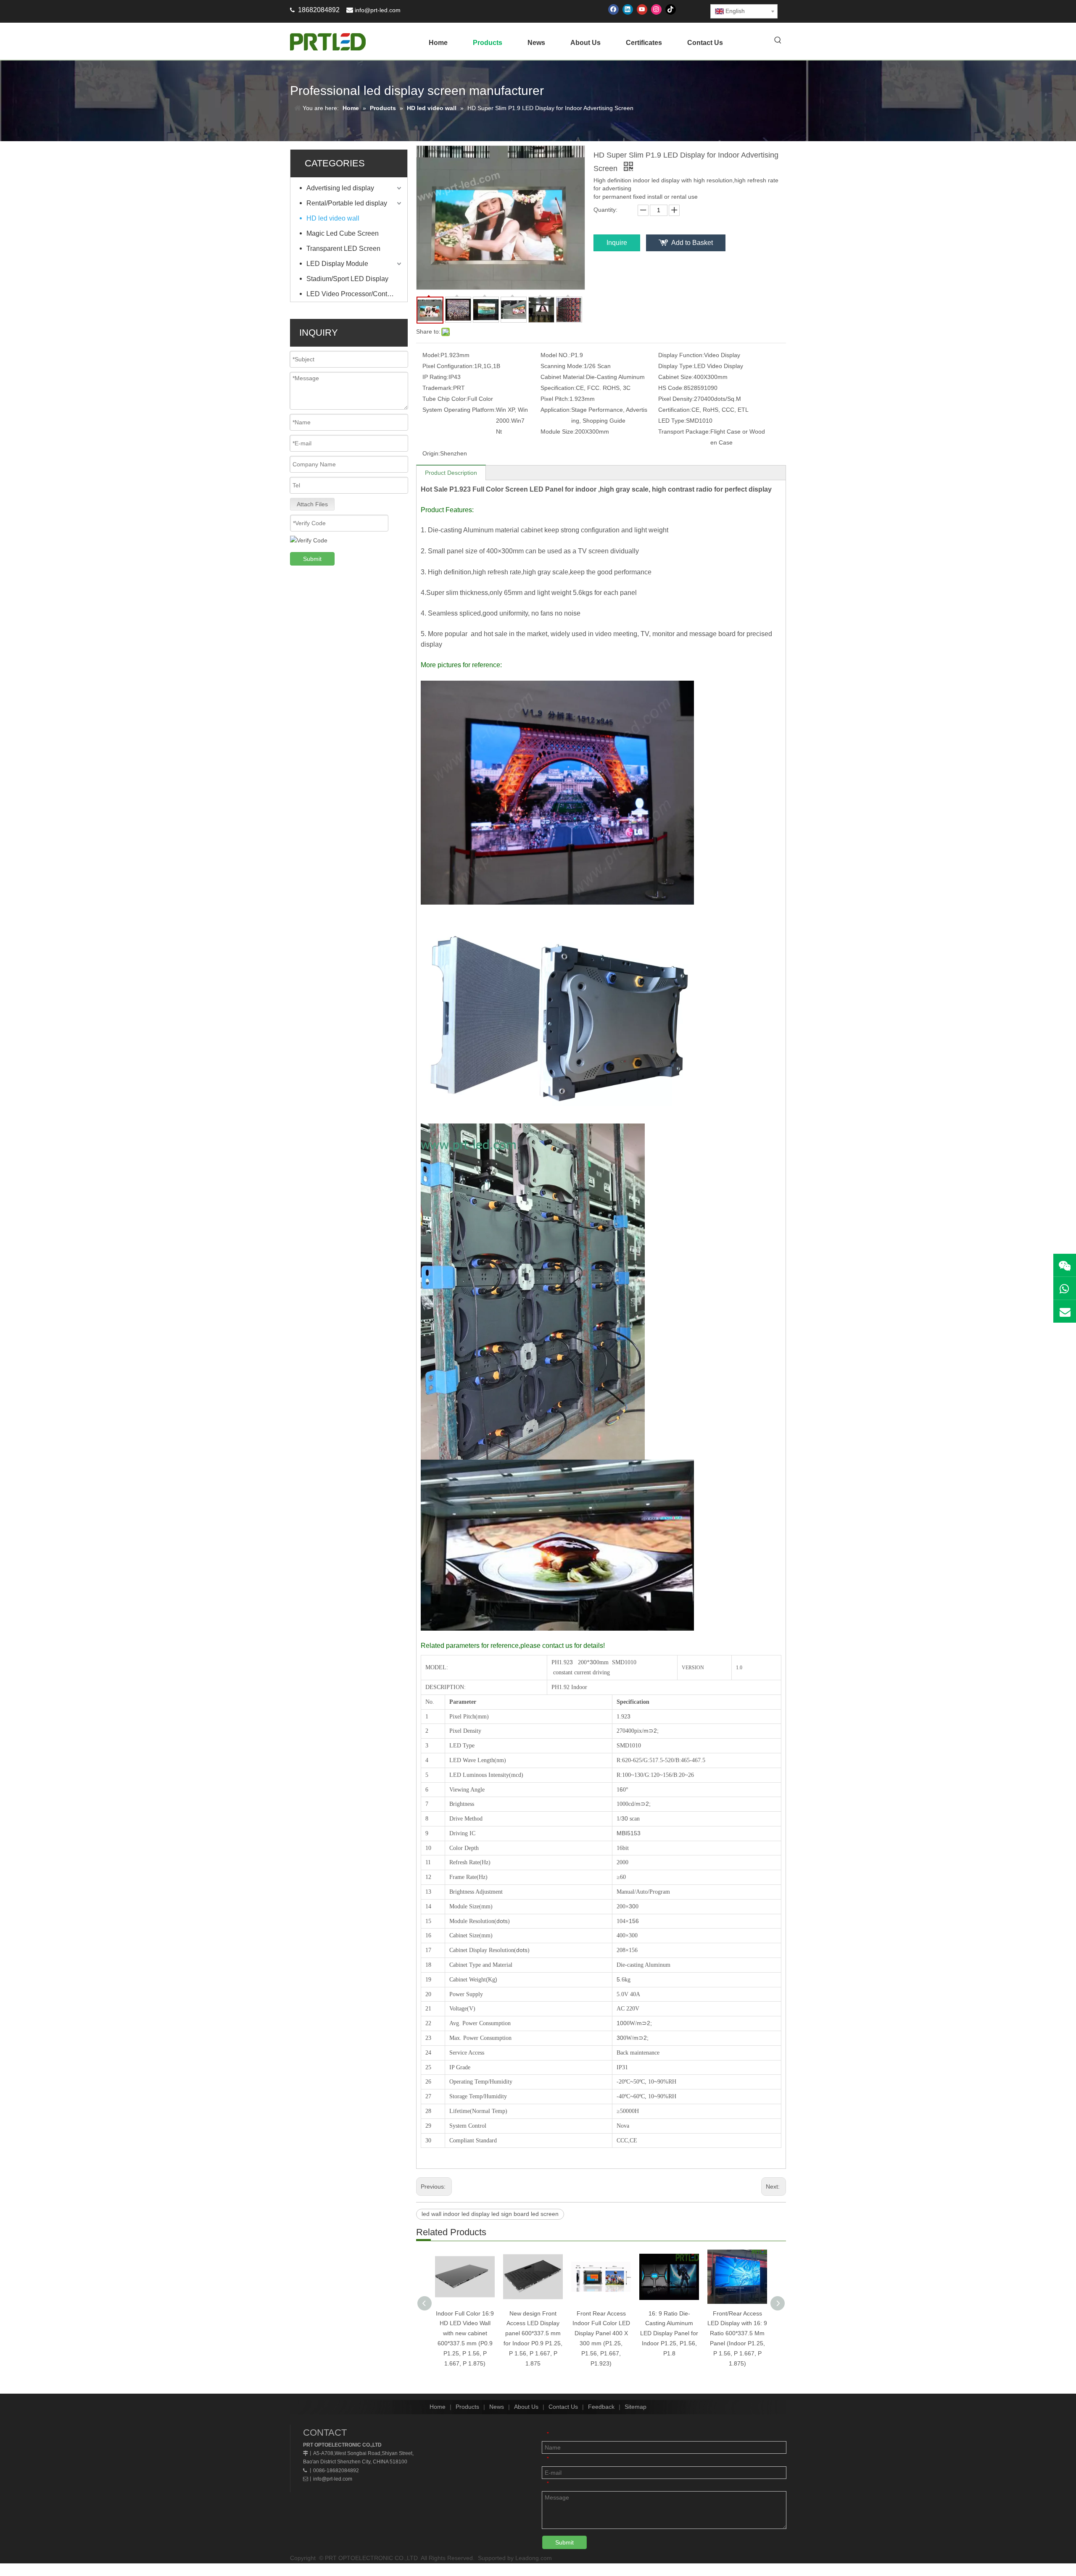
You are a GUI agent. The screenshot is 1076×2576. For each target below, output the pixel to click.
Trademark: (438, 388)
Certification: (675, 410)
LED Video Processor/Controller (354, 294)
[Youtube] (642, 9)
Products (467, 2407)
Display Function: (681, 355)
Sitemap (636, 2407)
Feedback (601, 2407)
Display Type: (676, 366)
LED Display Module (337, 264)
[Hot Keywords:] (778, 41)
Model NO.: (556, 355)
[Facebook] (613, 9)
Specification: (558, 388)
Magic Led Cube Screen (343, 233)
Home (438, 2407)
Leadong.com (534, 2558)
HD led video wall (333, 218)
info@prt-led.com (378, 10)
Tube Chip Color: (445, 399)
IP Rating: (435, 377)
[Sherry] (1065, 1265)
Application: (556, 410)
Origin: (431, 453)
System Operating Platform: (459, 410)
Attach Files (312, 504)
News (497, 2407)
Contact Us (563, 2407)
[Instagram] (656, 9)
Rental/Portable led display (347, 203)
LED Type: (672, 421)
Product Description (451, 473)
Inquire (617, 243)
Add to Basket (692, 243)
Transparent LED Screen (343, 249)
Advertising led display (340, 188)
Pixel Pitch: (555, 399)
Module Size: (558, 432)
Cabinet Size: (676, 377)
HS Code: (671, 388)
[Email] (1065, 1311)
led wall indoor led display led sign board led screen (490, 2214)
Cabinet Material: (563, 377)
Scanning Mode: (562, 366)
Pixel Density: (676, 399)
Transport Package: (684, 432)
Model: (431, 355)
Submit (312, 559)
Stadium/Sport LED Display (347, 279)
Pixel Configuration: (448, 366)
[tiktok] (671, 9)
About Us (526, 2407)
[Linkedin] (628, 9)
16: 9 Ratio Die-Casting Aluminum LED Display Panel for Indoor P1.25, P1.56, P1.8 (669, 2333)
